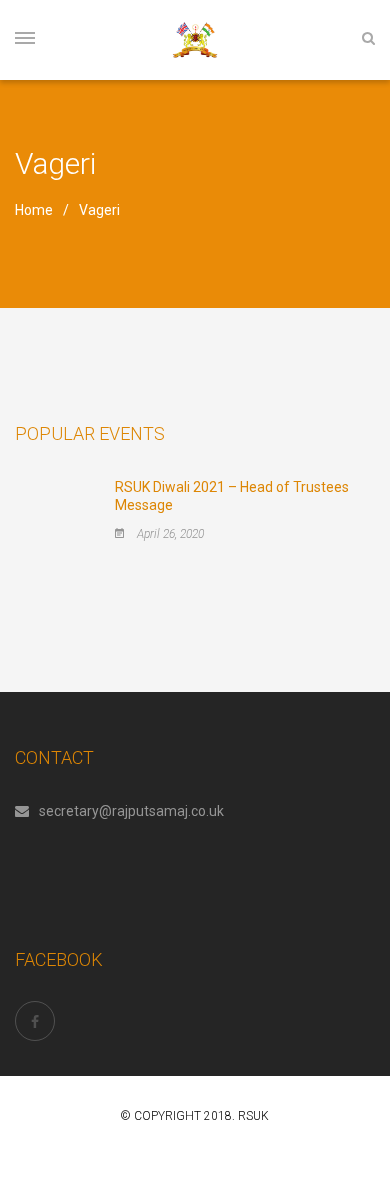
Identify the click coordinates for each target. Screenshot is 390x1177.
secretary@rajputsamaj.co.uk (131, 811)
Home (34, 210)
